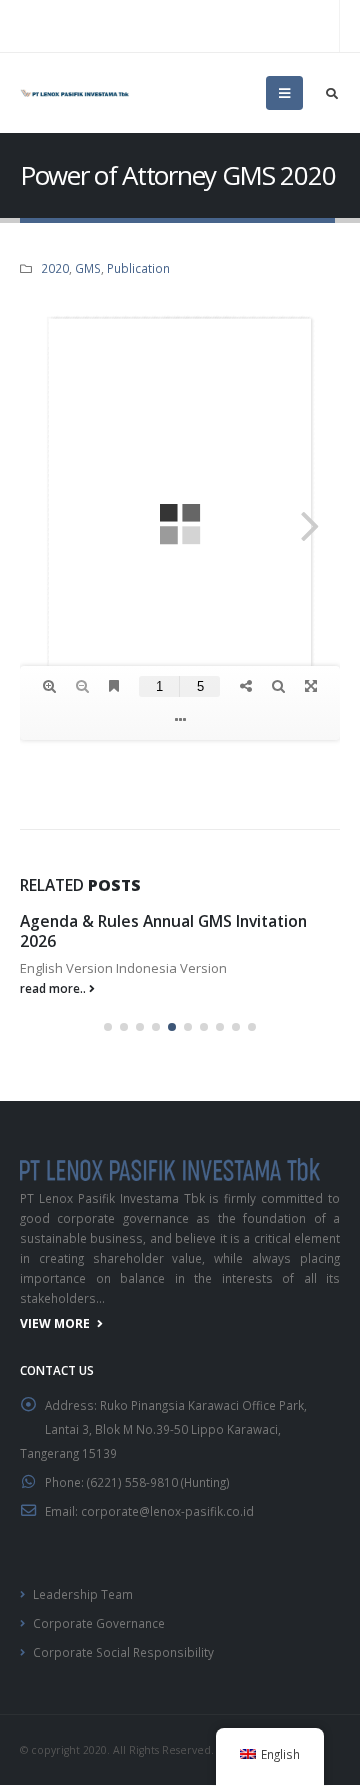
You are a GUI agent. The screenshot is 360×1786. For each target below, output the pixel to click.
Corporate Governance (99, 1623)
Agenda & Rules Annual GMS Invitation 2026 (163, 931)
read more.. (54, 988)
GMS (88, 268)
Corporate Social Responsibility (123, 1652)
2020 (55, 268)
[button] (108, 1027)
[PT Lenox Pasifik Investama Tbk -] (75, 93)
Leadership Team (83, 1594)
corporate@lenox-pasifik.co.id (167, 1511)
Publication (138, 268)
